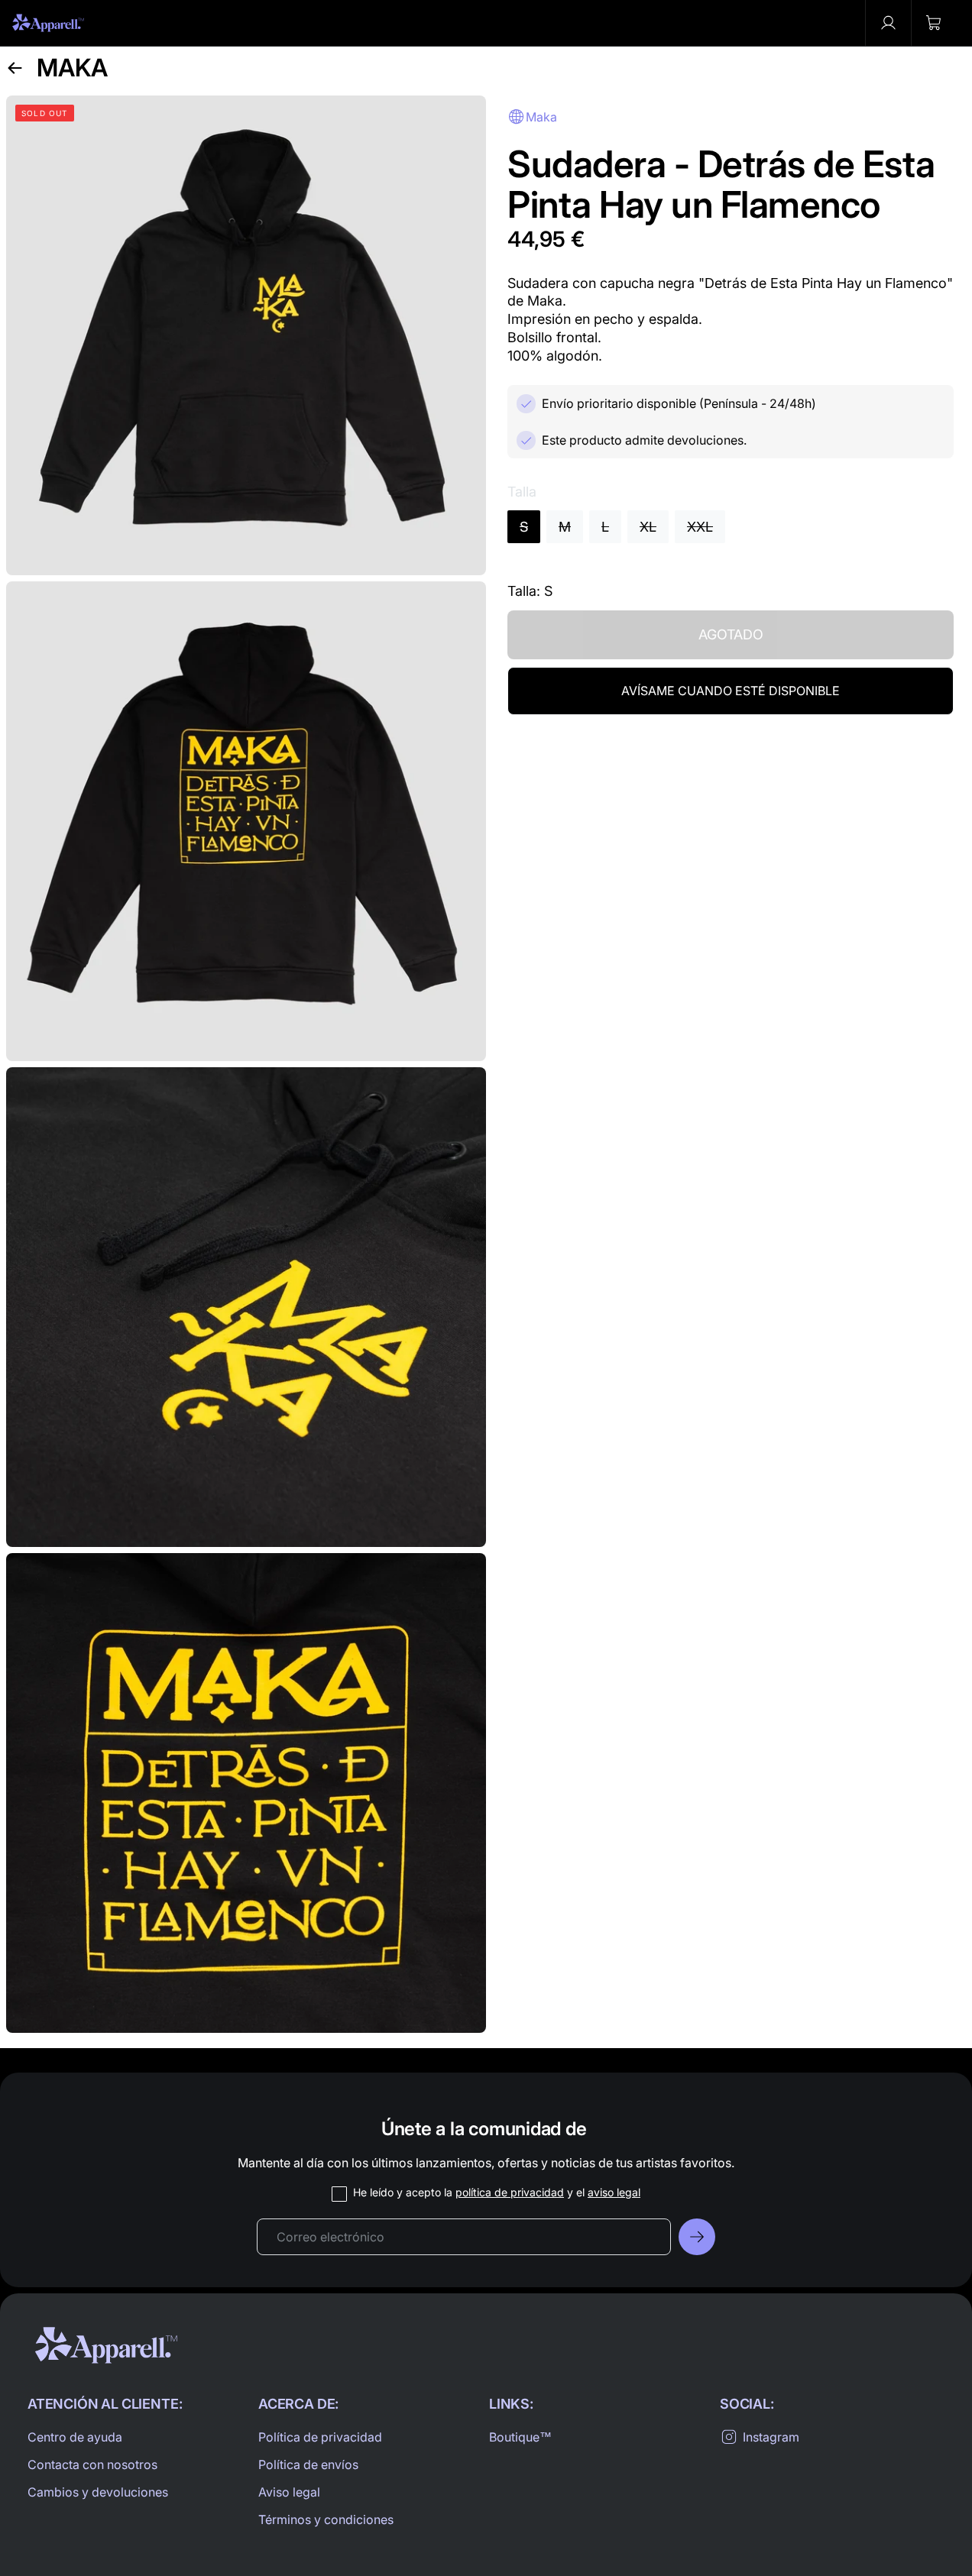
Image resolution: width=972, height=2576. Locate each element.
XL (648, 527)
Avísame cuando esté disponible (731, 691)
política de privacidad (510, 2192)
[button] (934, 23)
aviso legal (614, 2192)
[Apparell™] (48, 23)
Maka (72, 68)
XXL (700, 527)
